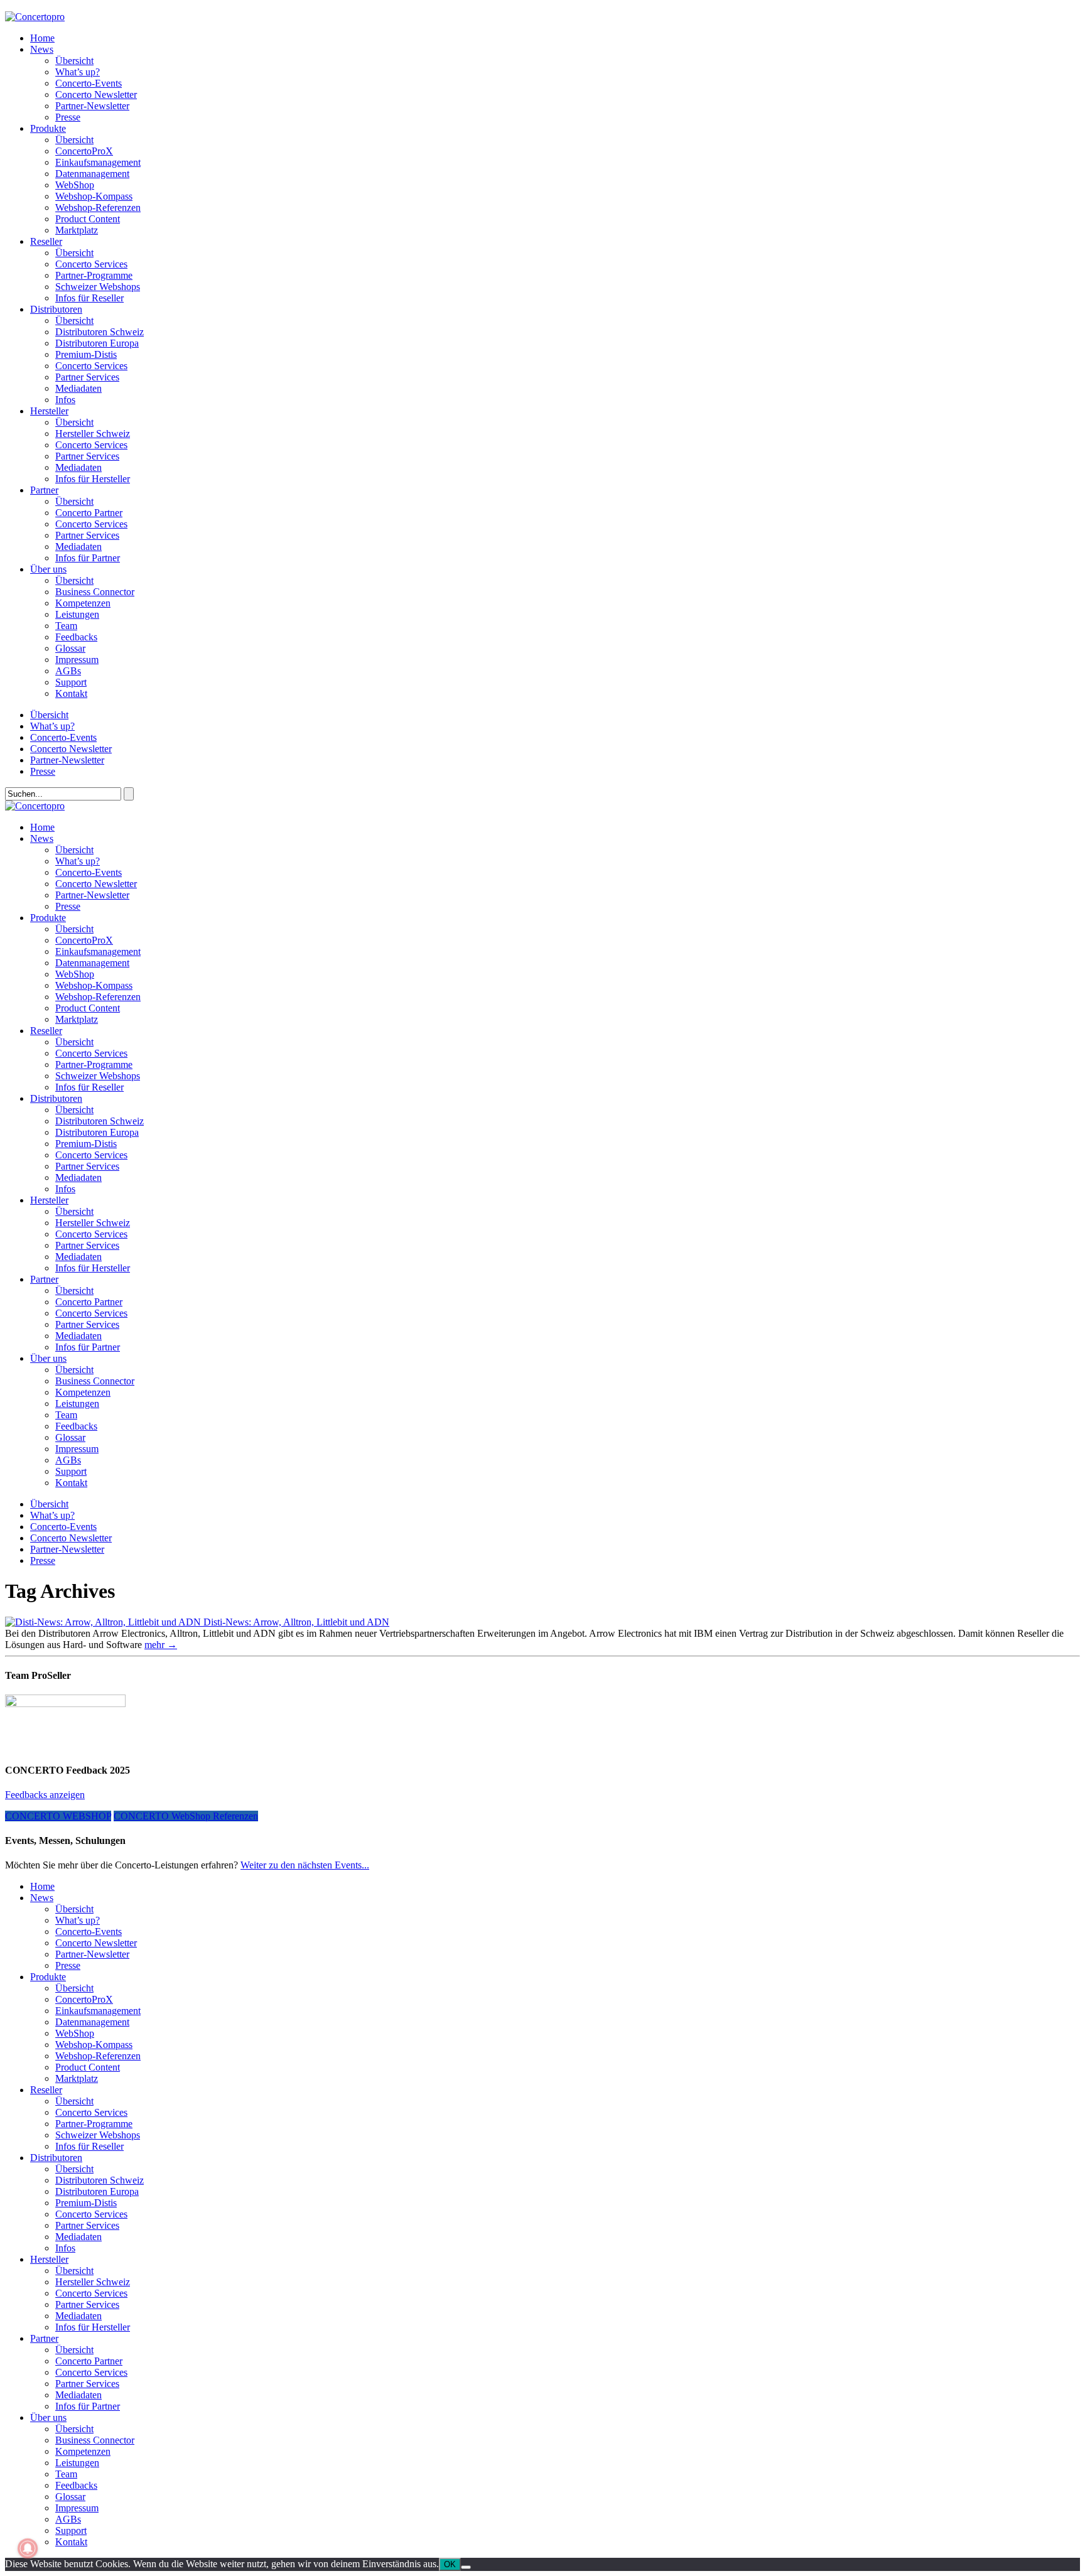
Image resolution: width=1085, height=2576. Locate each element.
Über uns (48, 569)
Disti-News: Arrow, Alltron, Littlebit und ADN (296, 1622)
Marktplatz (77, 230)
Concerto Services (91, 264)
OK (450, 2564)
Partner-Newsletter (92, 106)
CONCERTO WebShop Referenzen (186, 1816)
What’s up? (78, 72)
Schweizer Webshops (98, 287)
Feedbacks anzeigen (45, 1795)
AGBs (68, 671)
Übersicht (74, 61)
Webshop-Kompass (94, 196)
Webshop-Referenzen (98, 207)
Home (42, 38)
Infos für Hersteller (93, 479)
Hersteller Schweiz (93, 434)
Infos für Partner (88, 558)
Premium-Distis (86, 354)
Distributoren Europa (97, 343)
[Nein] (466, 2567)
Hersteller (49, 411)
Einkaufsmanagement (98, 162)
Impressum (77, 660)
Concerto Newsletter (96, 94)
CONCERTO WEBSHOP (58, 1816)
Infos (65, 400)
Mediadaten (78, 388)
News (42, 49)
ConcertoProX (84, 151)
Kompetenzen (83, 603)
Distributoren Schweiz (100, 332)
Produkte (48, 128)
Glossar (70, 648)
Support (71, 682)
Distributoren (56, 309)
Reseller (46, 241)
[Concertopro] (35, 17)
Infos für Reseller (89, 298)
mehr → (161, 1645)
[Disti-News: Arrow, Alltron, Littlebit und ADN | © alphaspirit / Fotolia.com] (104, 1622)
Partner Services (87, 377)
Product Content (88, 219)
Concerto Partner (89, 513)
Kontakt (71, 693)
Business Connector (95, 592)
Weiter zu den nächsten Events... (305, 1865)
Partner (44, 490)
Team (66, 626)
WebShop (75, 185)
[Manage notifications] (28, 2548)
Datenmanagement (92, 174)
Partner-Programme (94, 275)
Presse (68, 117)
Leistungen (77, 614)
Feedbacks (76, 637)
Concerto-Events (89, 83)
